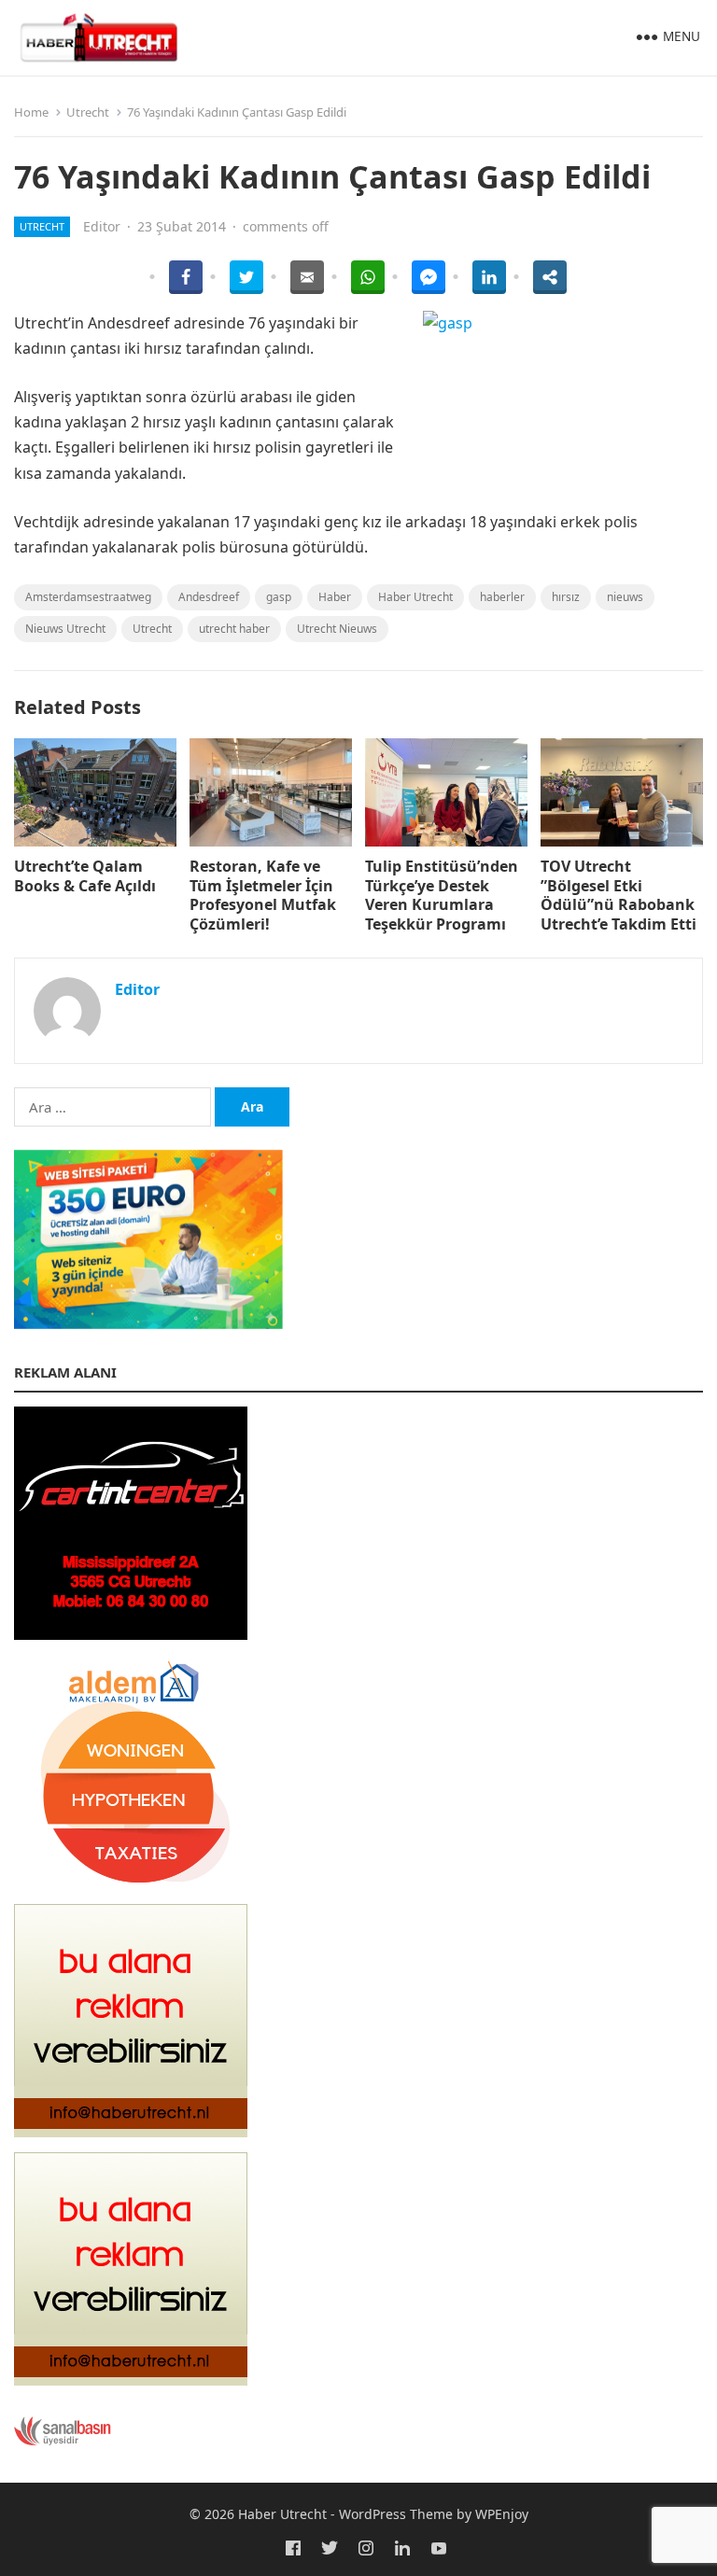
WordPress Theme (396, 2514)
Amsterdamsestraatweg (88, 597)
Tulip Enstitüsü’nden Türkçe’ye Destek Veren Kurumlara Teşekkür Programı (442, 895)
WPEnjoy (502, 2514)
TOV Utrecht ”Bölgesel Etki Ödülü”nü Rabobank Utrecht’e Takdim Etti (619, 895)
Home (31, 112)
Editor (102, 226)
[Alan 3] (131, 2380)
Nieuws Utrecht (65, 629)
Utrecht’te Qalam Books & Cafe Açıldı (85, 876)
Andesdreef (209, 597)
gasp (279, 597)
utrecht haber (234, 629)
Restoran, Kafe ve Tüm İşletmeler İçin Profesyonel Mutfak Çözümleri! (263, 895)
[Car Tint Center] (131, 1634)
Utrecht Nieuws (337, 629)
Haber (335, 597)
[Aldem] (131, 1883)
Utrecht (88, 112)
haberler (502, 597)
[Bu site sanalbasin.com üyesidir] (63, 2441)
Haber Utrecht (415, 597)
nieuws (625, 597)
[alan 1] (131, 2132)
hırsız (566, 597)
